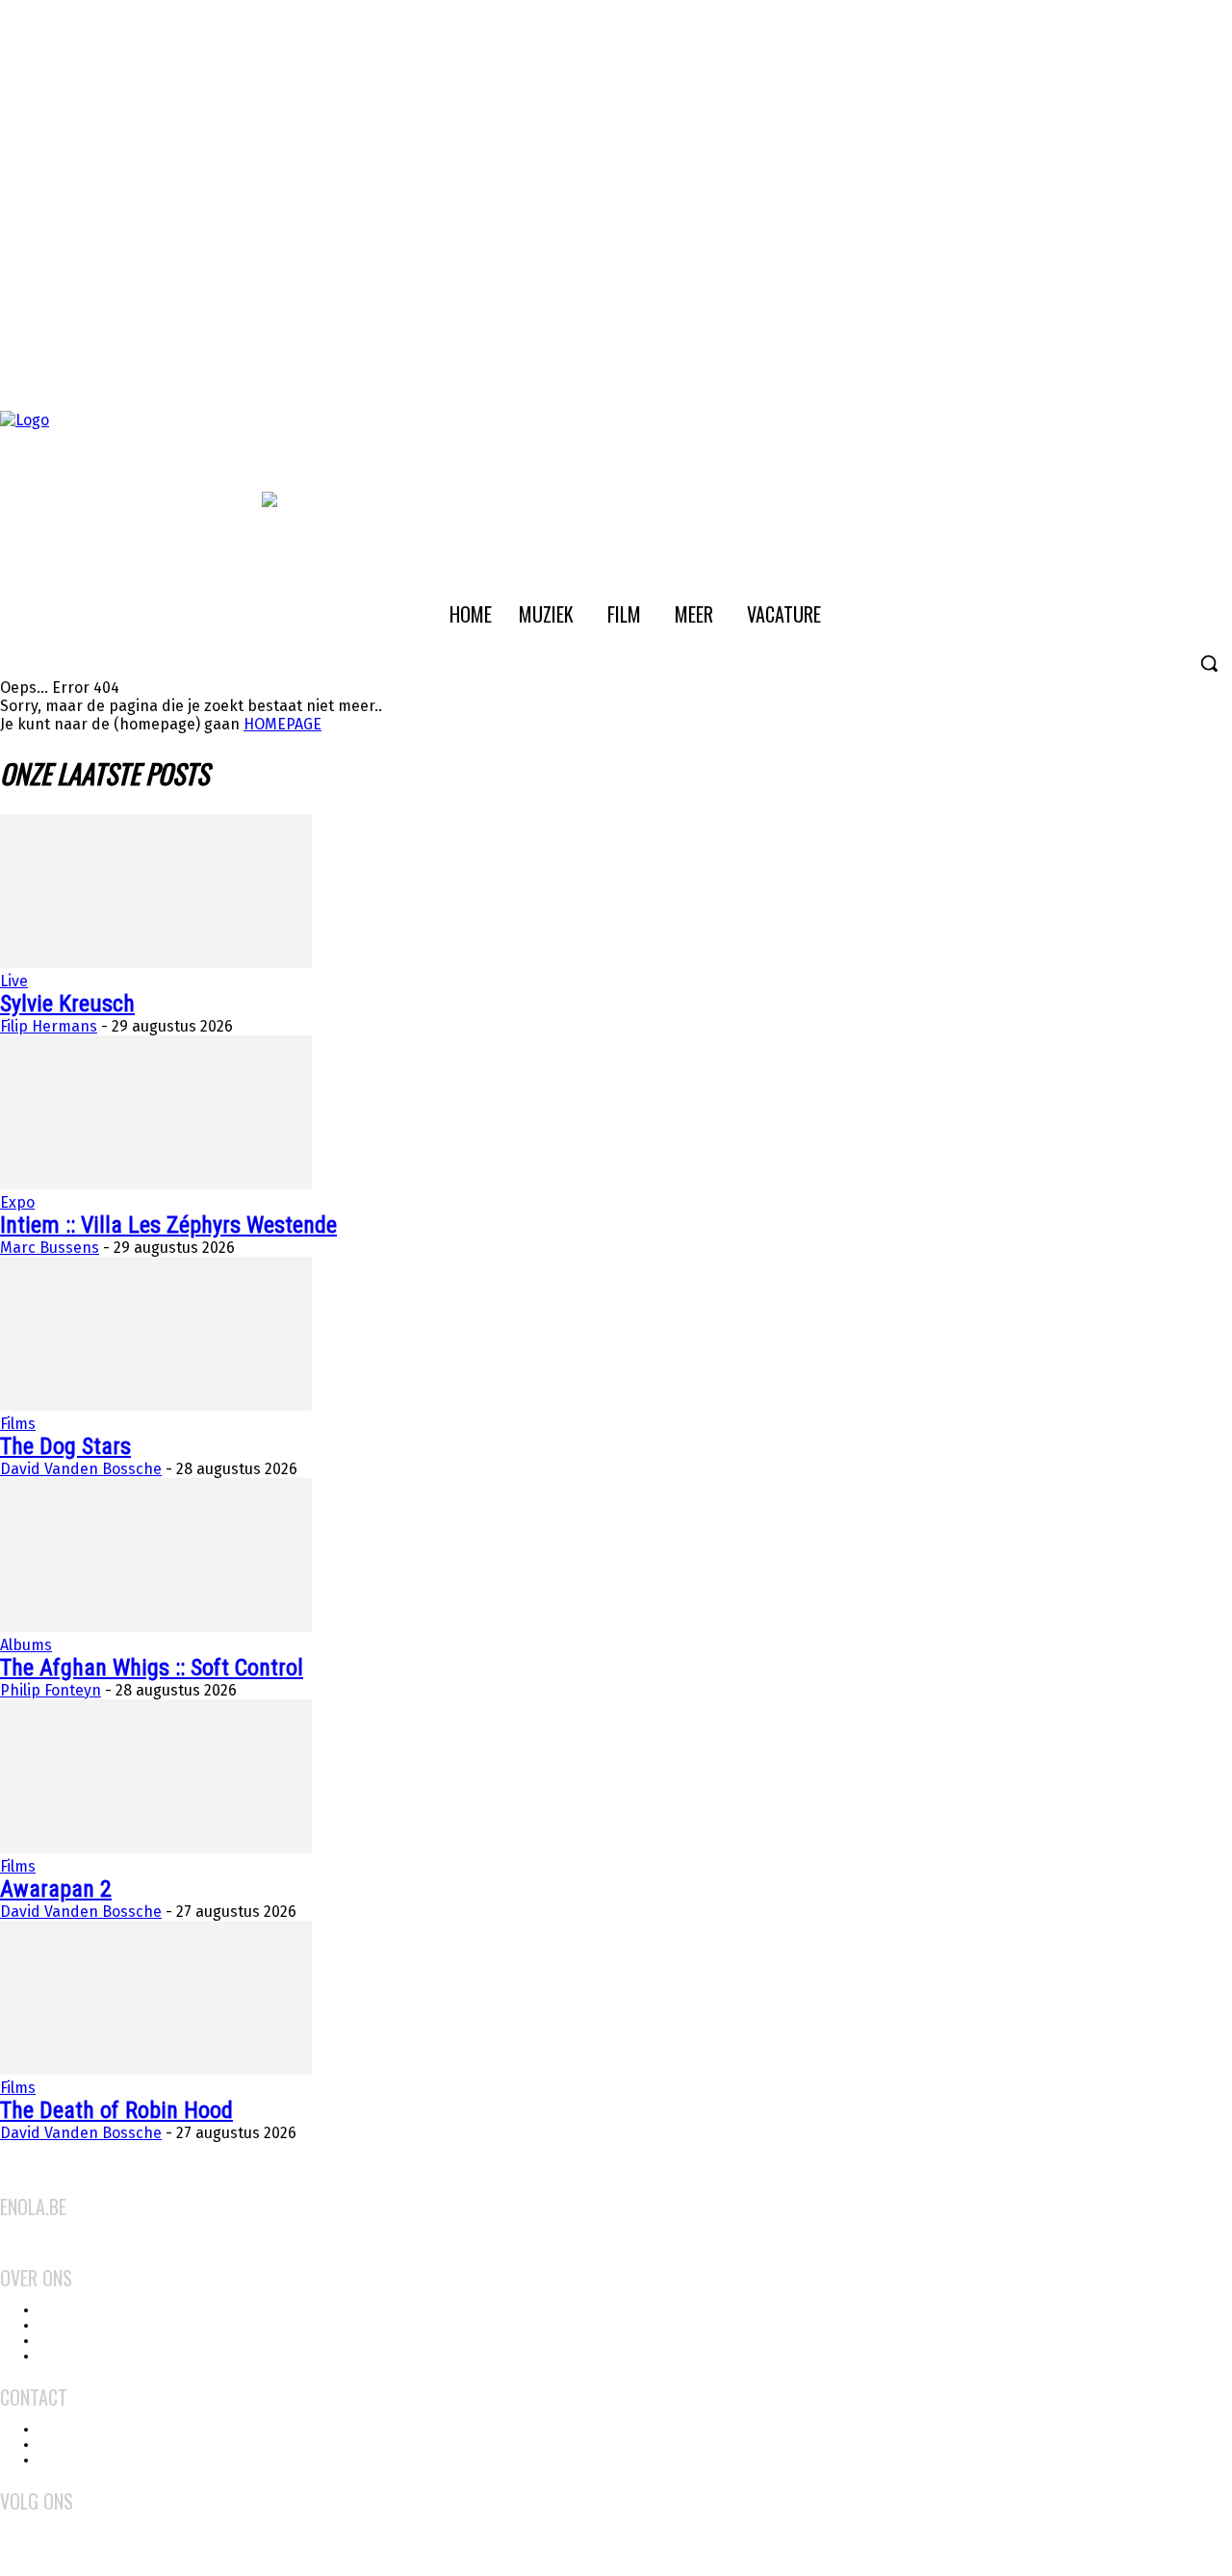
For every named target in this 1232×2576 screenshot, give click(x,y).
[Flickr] (40, 2524)
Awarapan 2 (56, 1889)
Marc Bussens (50, 1248)
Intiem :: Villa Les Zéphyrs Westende (168, 1225)
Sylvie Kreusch (67, 1004)
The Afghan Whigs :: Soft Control (152, 1668)
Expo (17, 1202)
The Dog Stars (65, 1446)
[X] (94, 2524)
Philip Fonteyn (51, 1690)
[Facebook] (13, 2524)
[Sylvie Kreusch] (156, 963)
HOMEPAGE (282, 724)
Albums (26, 1645)
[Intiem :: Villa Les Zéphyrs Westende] (156, 1184)
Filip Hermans (49, 1026)
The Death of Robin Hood (116, 2110)
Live (14, 981)
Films (18, 1424)
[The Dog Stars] (156, 1405)
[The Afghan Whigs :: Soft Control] (156, 1627)
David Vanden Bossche (81, 1469)
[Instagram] (67, 2524)
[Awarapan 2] (156, 1848)
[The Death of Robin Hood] (156, 2069)
